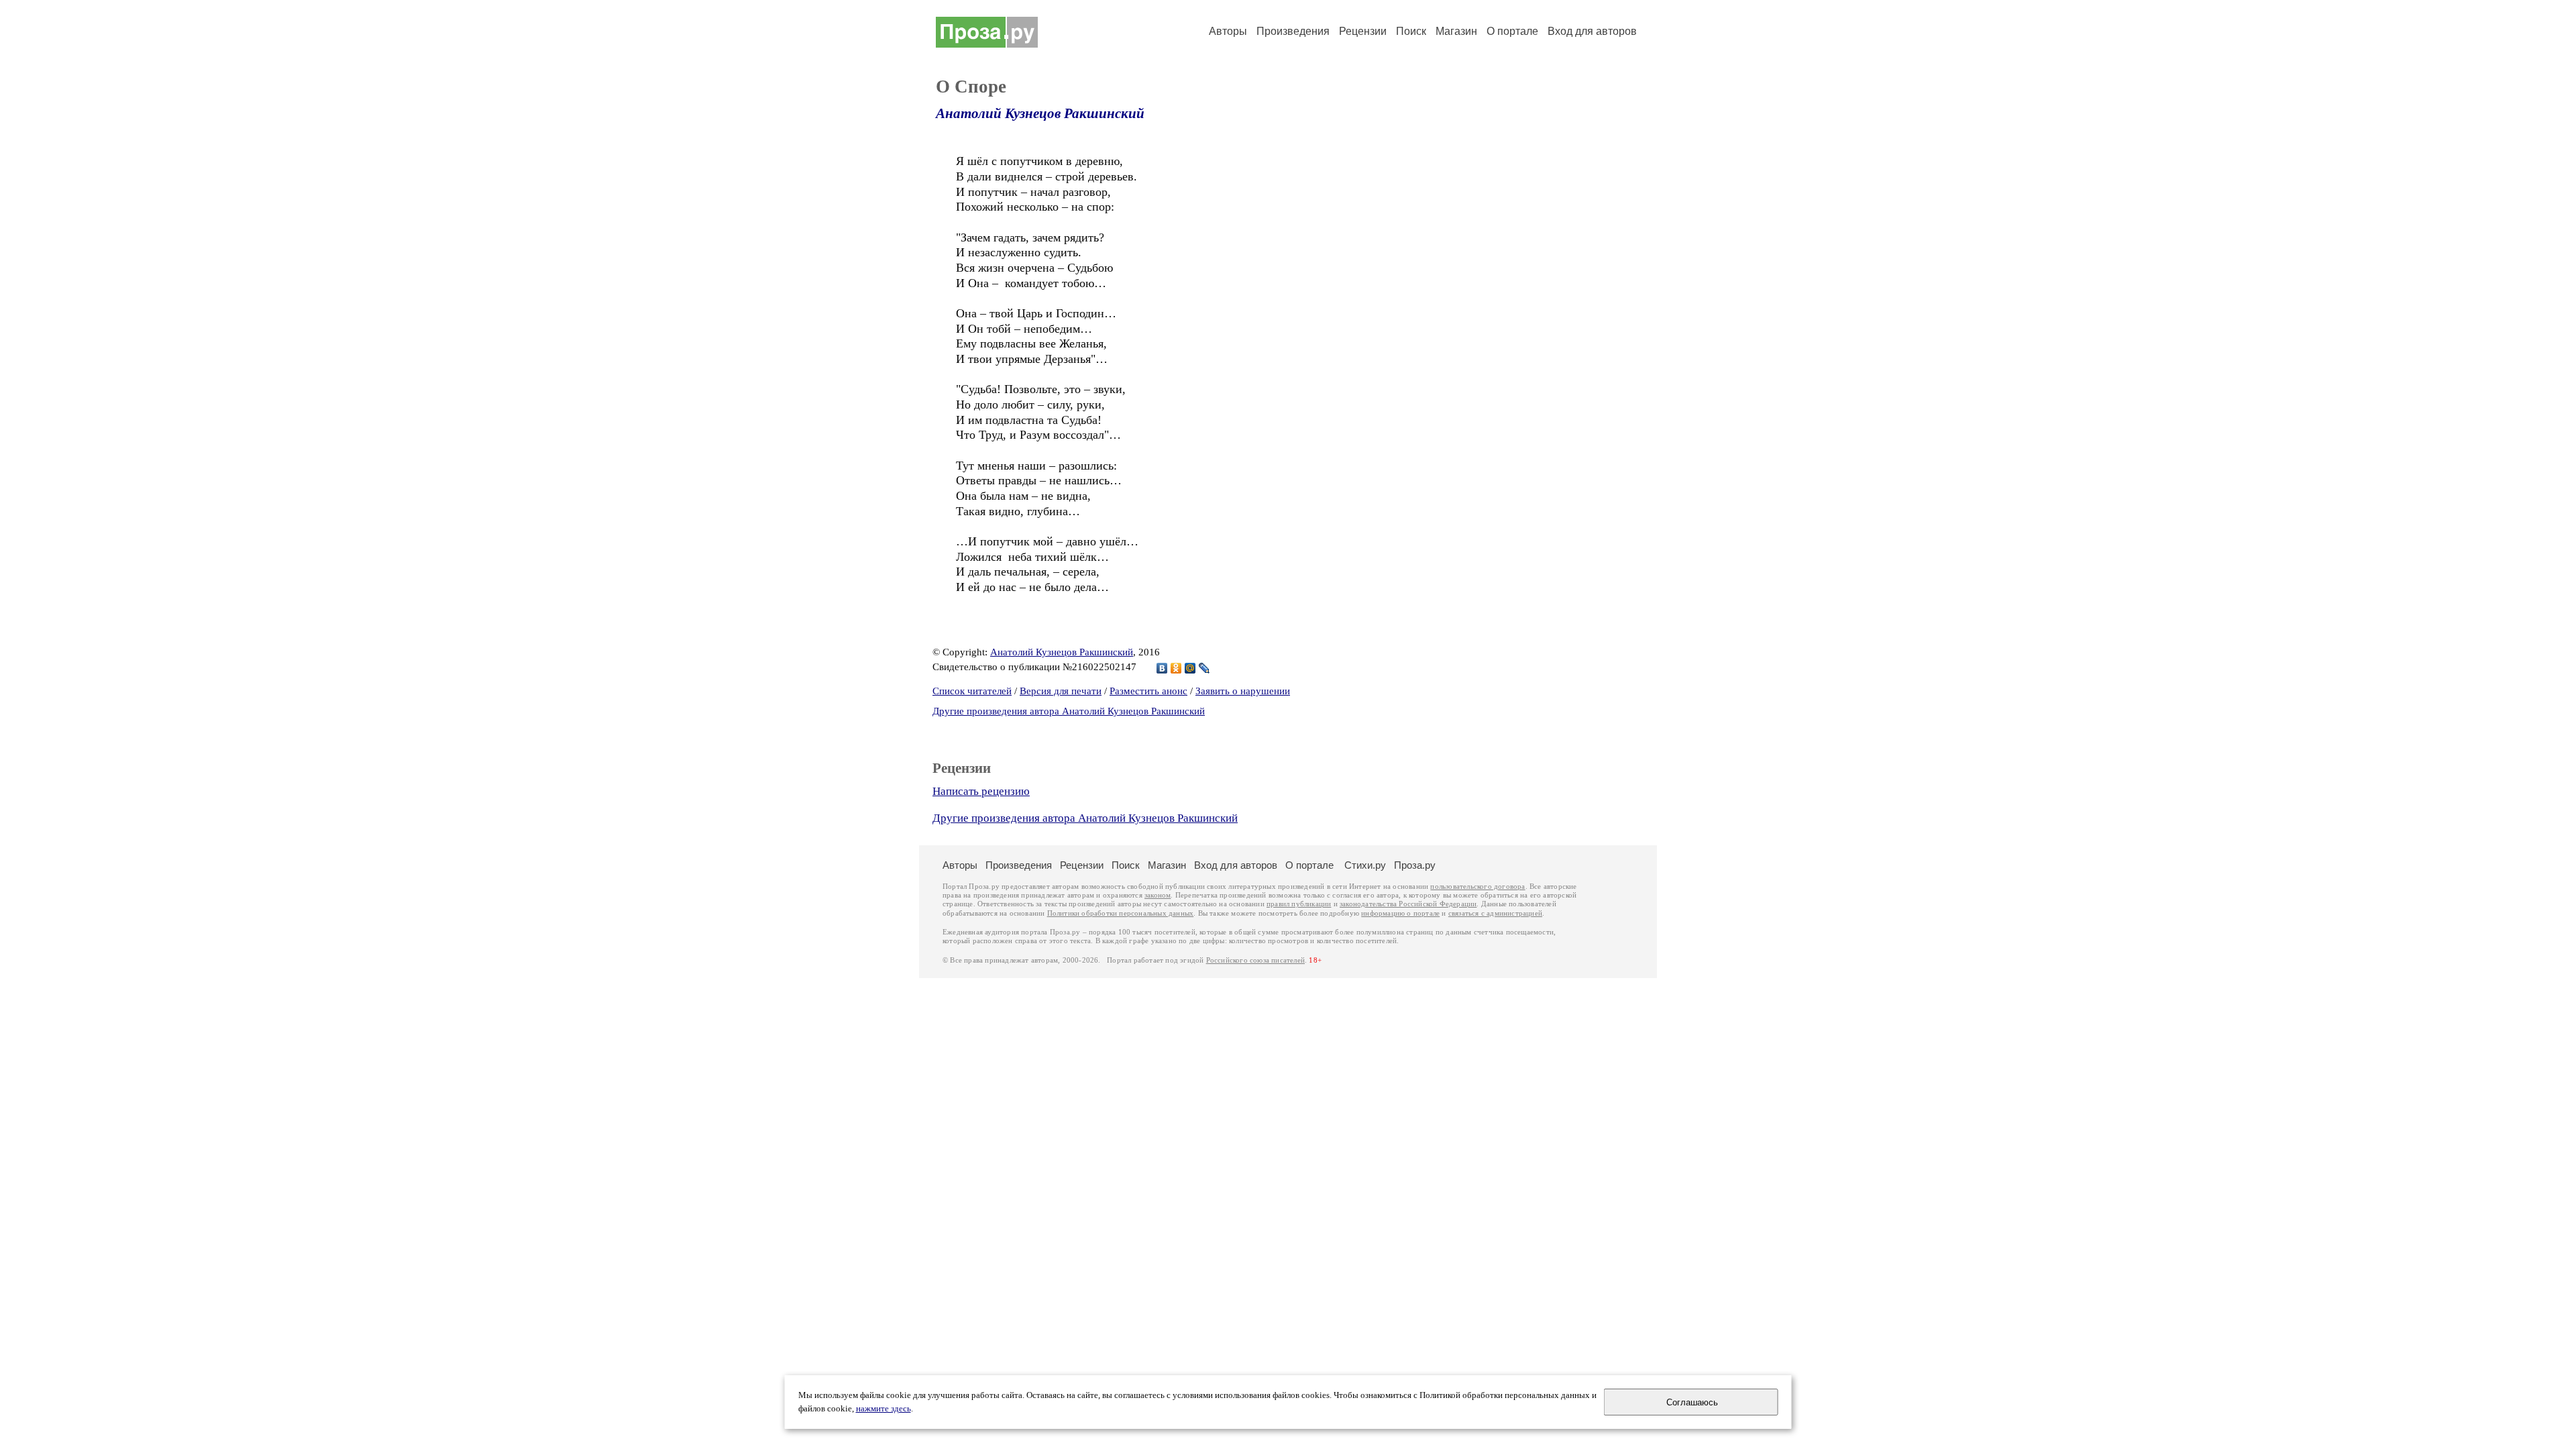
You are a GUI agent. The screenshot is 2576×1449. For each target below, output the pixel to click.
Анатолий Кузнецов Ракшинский (1040, 113)
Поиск (1411, 31)
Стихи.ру (1365, 865)
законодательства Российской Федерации (1408, 904)
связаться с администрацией (1495, 913)
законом (1158, 895)
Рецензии (1363, 31)
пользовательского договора (1478, 887)
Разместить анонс (1148, 691)
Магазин (1456, 31)
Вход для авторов (1592, 31)
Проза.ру (1415, 865)
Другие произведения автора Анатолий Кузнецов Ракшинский (1069, 711)
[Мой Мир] (1190, 668)
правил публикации (1299, 904)
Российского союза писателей (1255, 960)
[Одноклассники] (1176, 668)
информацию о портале (1400, 913)
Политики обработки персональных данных (1121, 913)
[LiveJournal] (1204, 668)
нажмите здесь (883, 1409)
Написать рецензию (981, 791)
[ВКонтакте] (1162, 668)
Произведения (1293, 31)
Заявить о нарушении (1243, 691)
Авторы (1228, 31)
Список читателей (972, 691)
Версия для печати (1061, 691)
